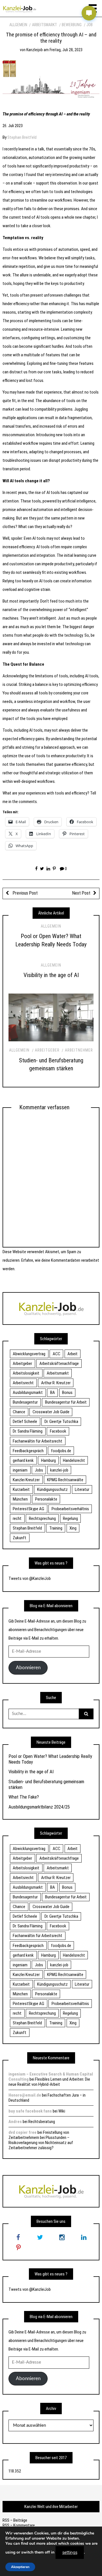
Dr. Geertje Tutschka (61, 1422)
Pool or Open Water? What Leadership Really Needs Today (50, 1759)
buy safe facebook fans (30, 2111)
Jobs (39, 1470)
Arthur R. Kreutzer (56, 1383)
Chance (19, 1412)
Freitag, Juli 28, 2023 (66, 50)
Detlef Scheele (25, 1422)
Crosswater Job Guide (51, 1412)
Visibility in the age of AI (51, 975)
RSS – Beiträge (15, 2520)
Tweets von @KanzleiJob (30, 1578)
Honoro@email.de (25, 2095)
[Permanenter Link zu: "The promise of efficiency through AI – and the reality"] (51, 81)
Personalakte (46, 1499)
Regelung (70, 1518)
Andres (15, 2122)
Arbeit (73, 1354)
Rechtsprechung (42, 1518)
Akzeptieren (20, 2567)
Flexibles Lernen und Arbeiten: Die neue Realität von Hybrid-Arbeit (49, 2082)
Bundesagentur (25, 1402)
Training (56, 1528)
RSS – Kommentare (19, 2525)
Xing (73, 1528)
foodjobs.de (61, 1451)
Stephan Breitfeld (22, 137)
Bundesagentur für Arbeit (66, 1402)
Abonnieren (28, 1668)
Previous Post (25, 893)
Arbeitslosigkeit (26, 1373)
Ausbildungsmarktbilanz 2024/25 (39, 1807)
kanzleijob (35, 50)
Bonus (67, 1393)
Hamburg (48, 1460)
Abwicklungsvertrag (29, 1354)
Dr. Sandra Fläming (28, 1431)
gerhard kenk (23, 1460)
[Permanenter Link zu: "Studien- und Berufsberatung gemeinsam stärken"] (51, 1017)
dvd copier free (23, 2132)
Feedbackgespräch (28, 1451)
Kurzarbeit (21, 1489)
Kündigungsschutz (52, 1489)
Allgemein (18, 25)
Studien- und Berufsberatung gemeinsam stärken (46, 1784)
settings (70, 2552)
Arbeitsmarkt (44, 25)
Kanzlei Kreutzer (26, 1480)
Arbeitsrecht (23, 1383)
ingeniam (20, 1470)
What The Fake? (24, 1797)
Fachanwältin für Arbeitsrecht (38, 1441)
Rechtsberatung (42, 2122)
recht (17, 1518)
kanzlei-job (59, 1470)
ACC (57, 1354)
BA (53, 1393)
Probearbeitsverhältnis (70, 1509)
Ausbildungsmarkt (28, 1393)
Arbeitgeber (47, 1050)
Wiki (62, 2111)
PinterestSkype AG (28, 1509)
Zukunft (20, 1538)
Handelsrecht (74, 1460)
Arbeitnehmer (79, 1050)
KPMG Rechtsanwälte (65, 1480)
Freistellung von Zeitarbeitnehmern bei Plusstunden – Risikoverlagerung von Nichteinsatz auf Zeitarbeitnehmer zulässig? (41, 2140)
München (20, 1499)
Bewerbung (72, 25)
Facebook (58, 1431)
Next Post (81, 893)
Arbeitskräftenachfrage (59, 1363)
